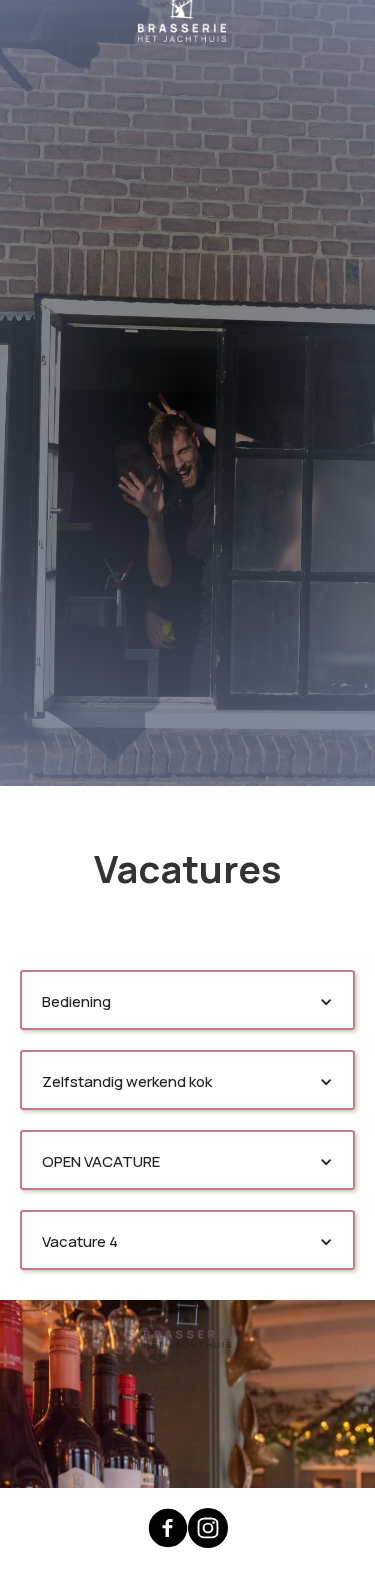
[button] (187, 1002)
